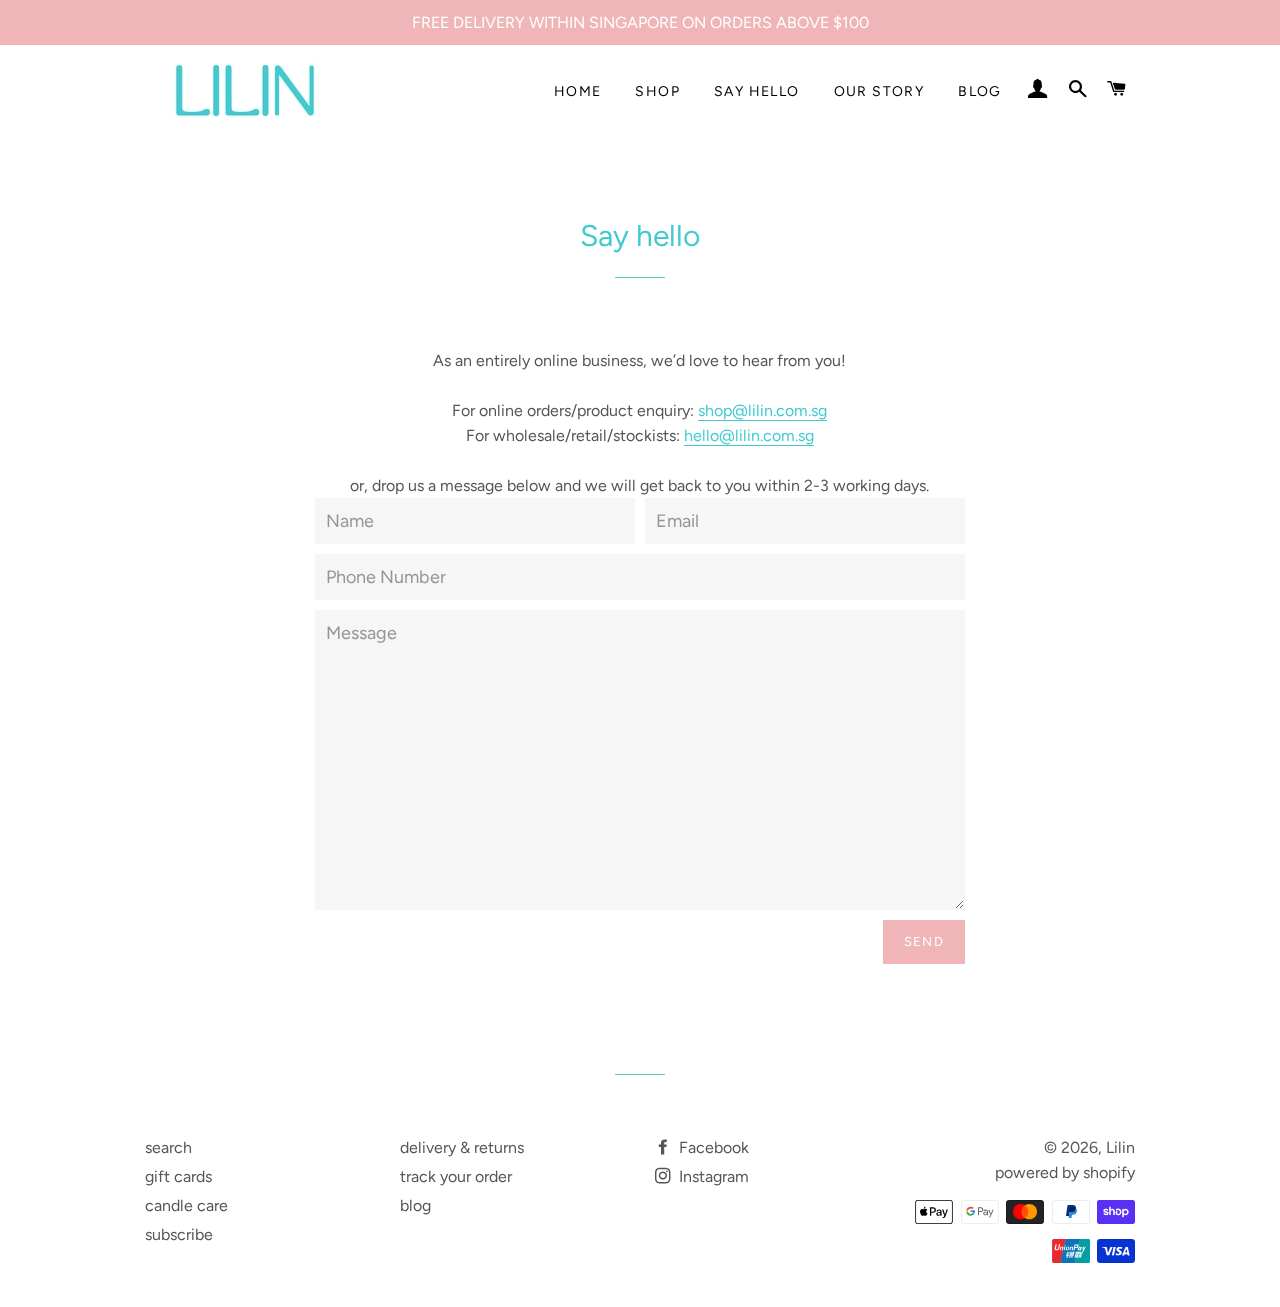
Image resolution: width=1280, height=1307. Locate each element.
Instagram (712, 1176)
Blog (980, 91)
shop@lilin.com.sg (762, 410)
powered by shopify (1065, 1172)
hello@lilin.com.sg (749, 435)
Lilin (1120, 1147)
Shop (657, 91)
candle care (186, 1205)
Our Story (879, 91)
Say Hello (757, 91)
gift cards (178, 1176)
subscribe (179, 1234)
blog (415, 1205)
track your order (456, 1176)
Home (578, 91)
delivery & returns (462, 1147)
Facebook (712, 1147)
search (168, 1147)
